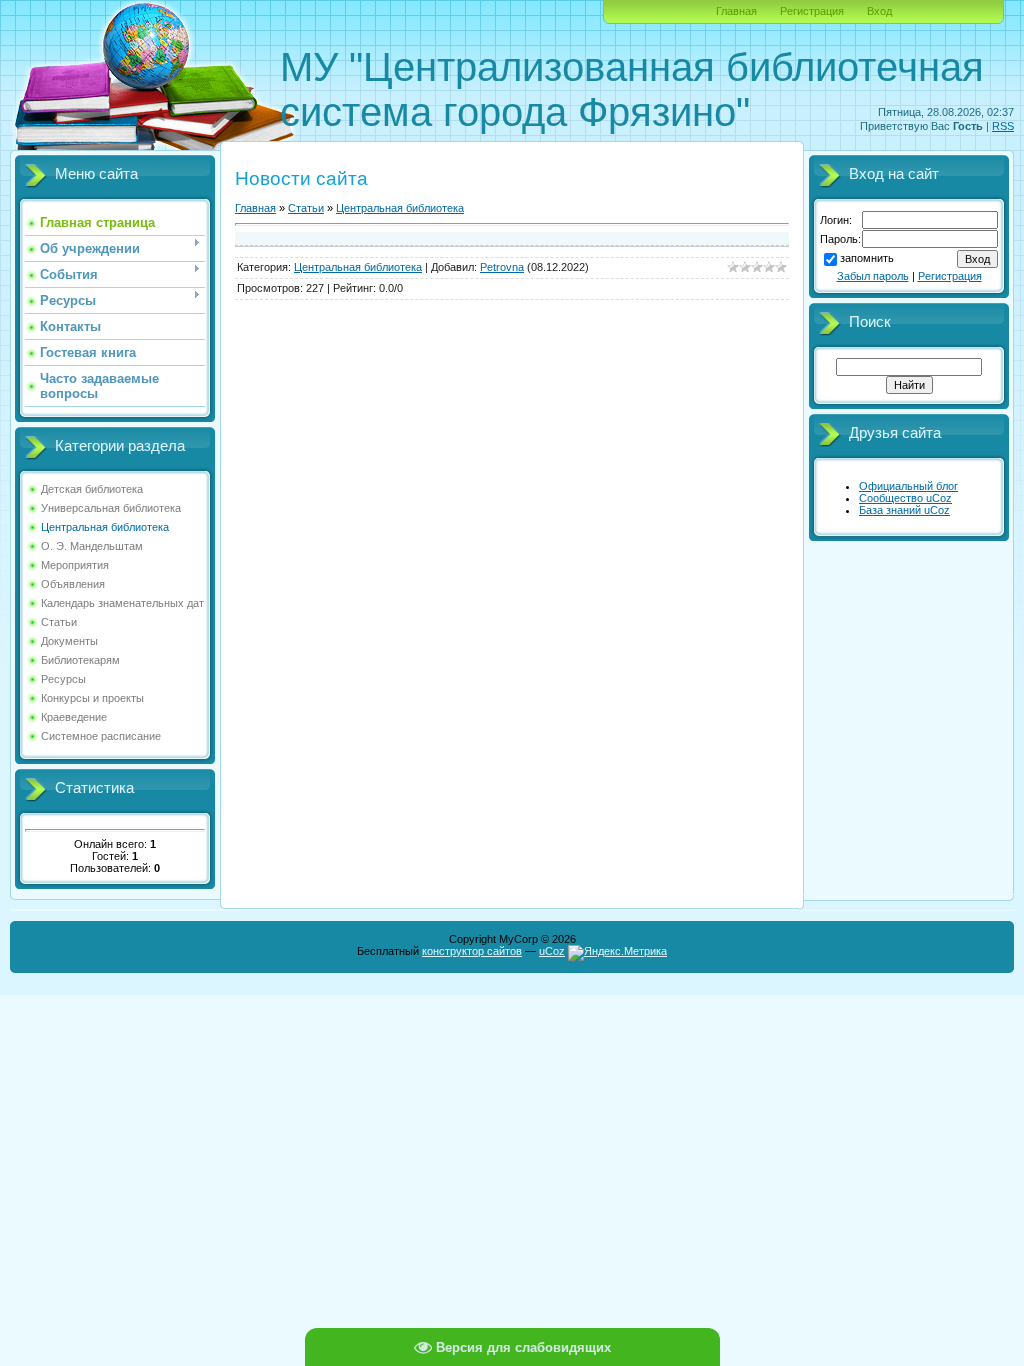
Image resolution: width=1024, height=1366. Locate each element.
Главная (736, 11)
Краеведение (74, 717)
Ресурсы (63, 679)
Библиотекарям (80, 660)
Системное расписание (101, 736)
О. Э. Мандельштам (92, 546)
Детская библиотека (92, 489)
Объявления (73, 584)
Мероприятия (75, 565)
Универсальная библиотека (111, 508)
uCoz (552, 951)
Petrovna (502, 267)
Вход (879, 11)
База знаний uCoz (904, 510)
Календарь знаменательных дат (122, 603)
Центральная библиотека (105, 527)
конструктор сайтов (472, 951)
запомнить (867, 258)
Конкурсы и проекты (92, 698)
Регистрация (812, 11)
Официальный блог (908, 486)
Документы (69, 641)
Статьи (59, 622)
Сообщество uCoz (905, 498)
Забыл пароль (873, 276)
